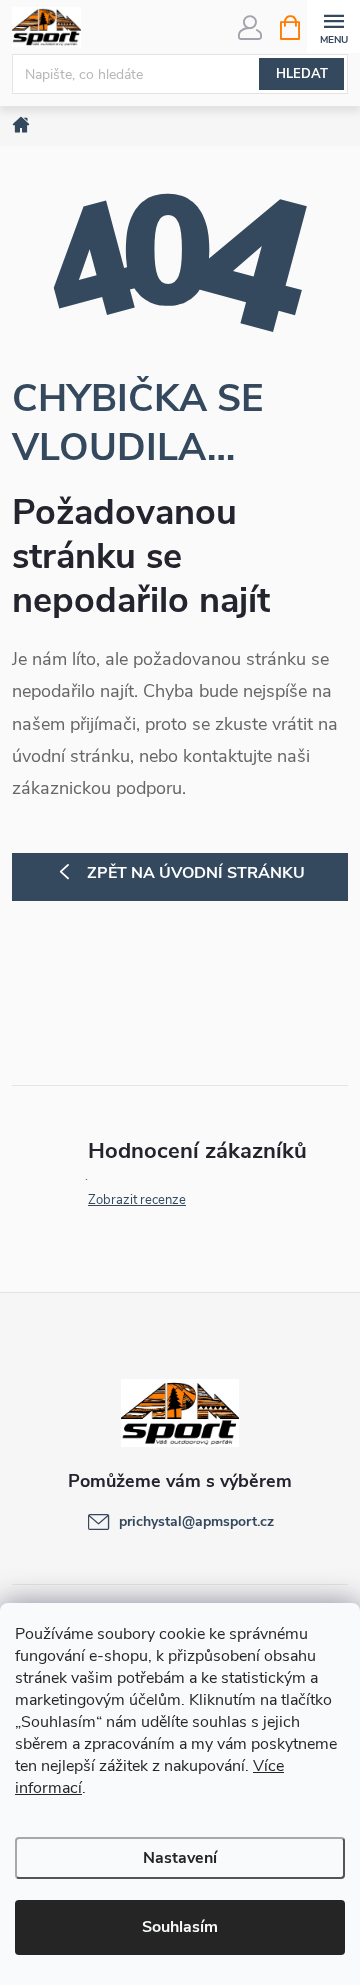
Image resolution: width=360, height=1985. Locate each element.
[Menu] (333, 26)
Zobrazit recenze (137, 1200)
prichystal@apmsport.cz (196, 1521)
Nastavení (180, 1858)
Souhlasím (180, 1927)
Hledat (302, 74)
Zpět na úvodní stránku (196, 873)
